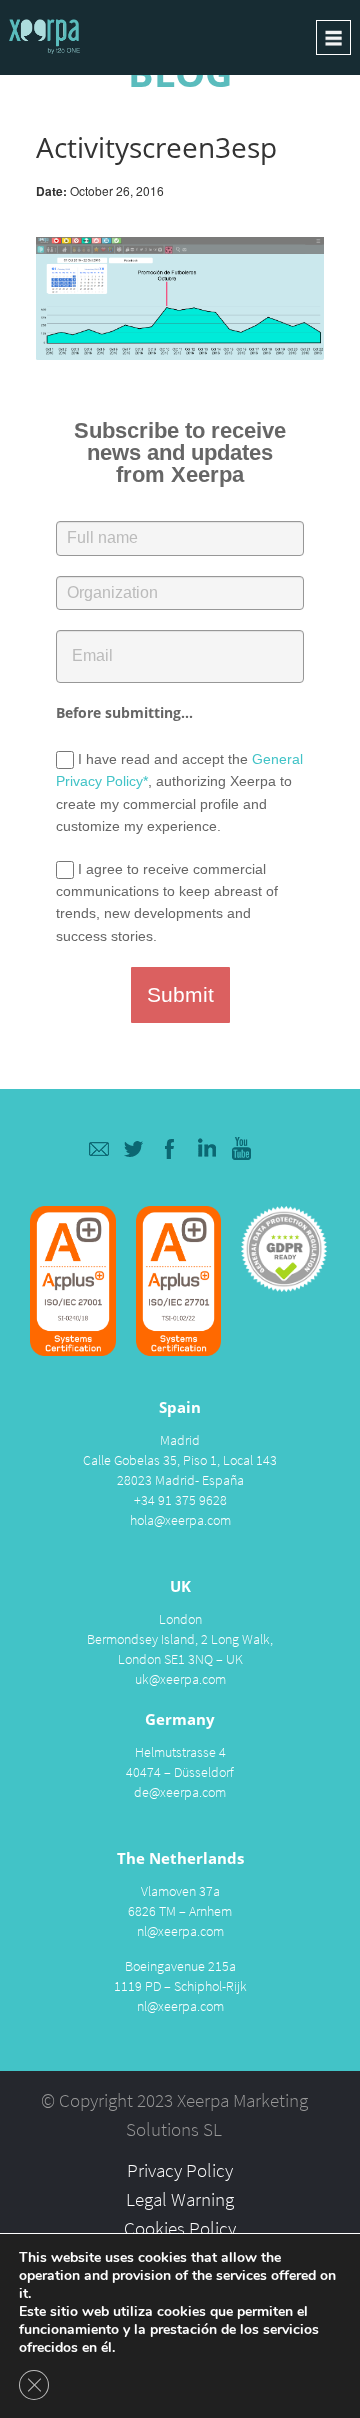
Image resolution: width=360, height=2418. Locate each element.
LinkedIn (206, 1148)
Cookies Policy (180, 2228)
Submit (180, 994)
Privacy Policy (180, 2170)
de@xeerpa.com (180, 1792)
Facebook (170, 1148)
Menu (333, 37)
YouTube (242, 1148)
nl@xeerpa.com (180, 1931)
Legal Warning (180, 2199)
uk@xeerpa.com (180, 1679)
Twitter (134, 1148)
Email (98, 1148)
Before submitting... (124, 712)
